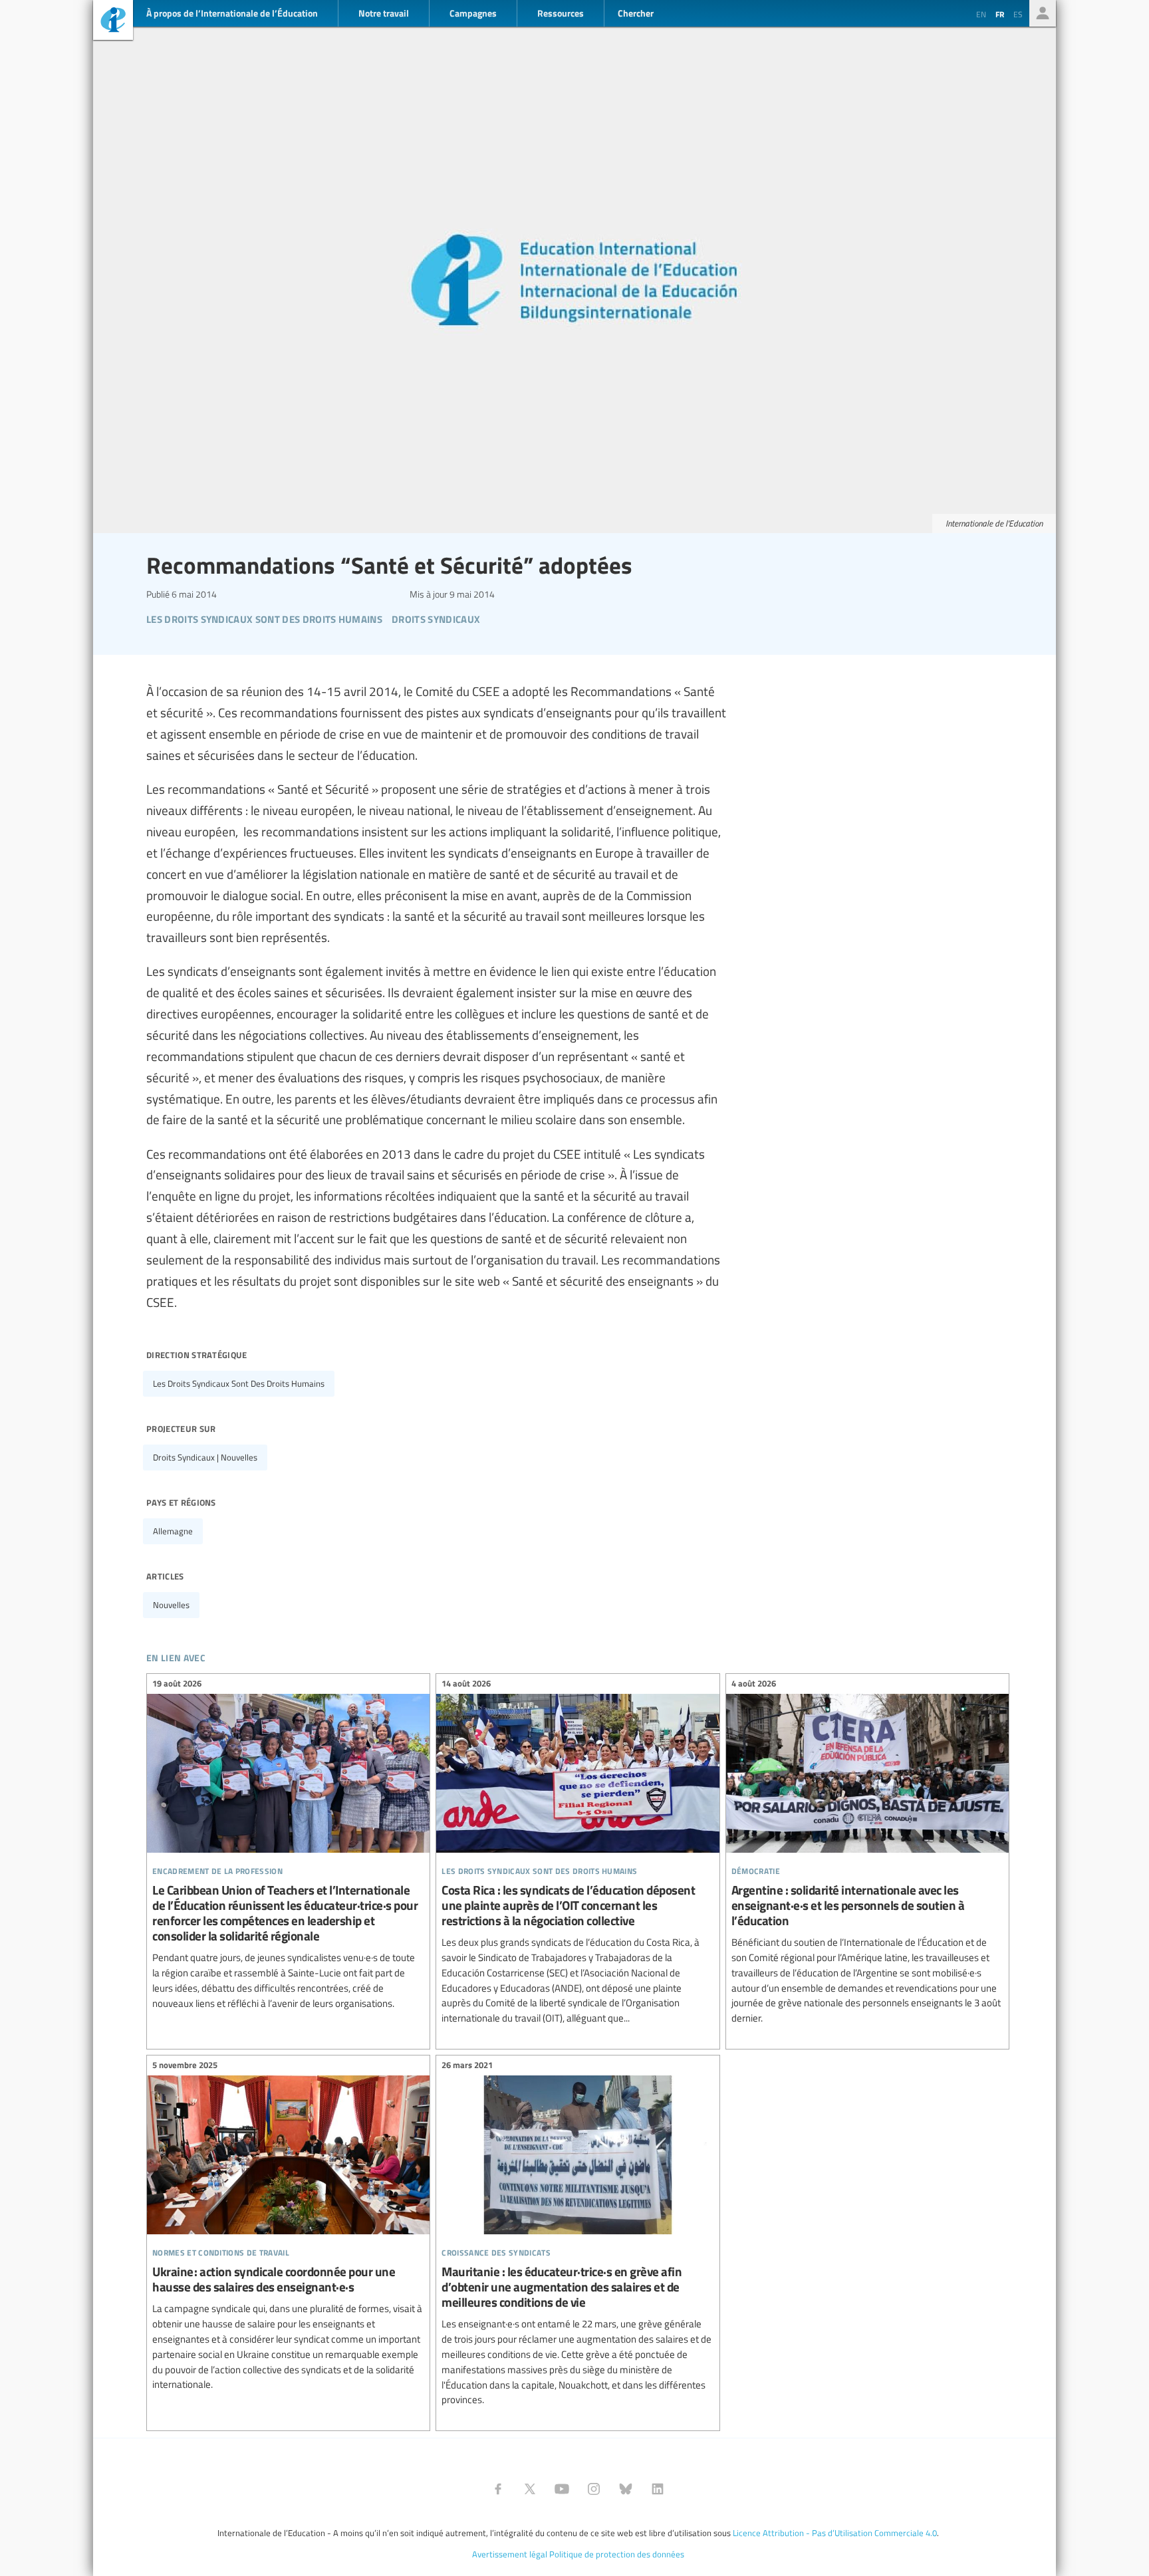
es (1018, 14)
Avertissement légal (510, 2554)
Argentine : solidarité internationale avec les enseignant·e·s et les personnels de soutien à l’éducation (867, 1853)
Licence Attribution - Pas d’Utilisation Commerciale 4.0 (835, 2533)
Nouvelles (171, 1605)
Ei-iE (113, 22)
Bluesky (626, 2489)
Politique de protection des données (617, 2554)
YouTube (562, 2489)
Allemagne (173, 1531)
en (981, 14)
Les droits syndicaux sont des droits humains (239, 1383)
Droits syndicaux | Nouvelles (205, 1457)
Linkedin (658, 2489)
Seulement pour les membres (1043, 13)
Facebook (498, 2489)
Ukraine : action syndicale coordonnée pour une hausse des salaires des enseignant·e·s (288, 2227)
